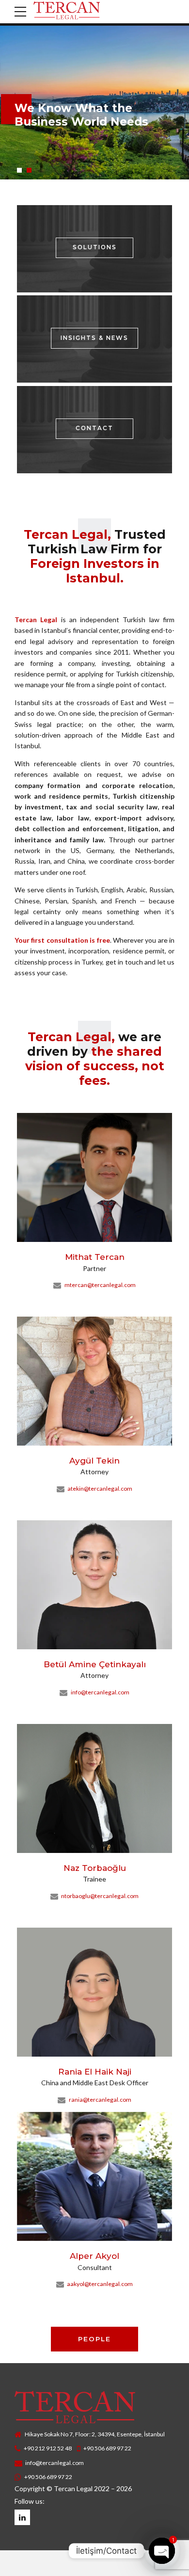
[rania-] (94, 1992)
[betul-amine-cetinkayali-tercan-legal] (94, 1585)
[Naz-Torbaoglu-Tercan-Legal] (94, 1788)
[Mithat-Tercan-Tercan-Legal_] (94, 1177)
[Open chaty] (162, 2551)
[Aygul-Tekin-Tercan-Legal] (94, 1381)
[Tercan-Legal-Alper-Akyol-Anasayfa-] (94, 2176)
